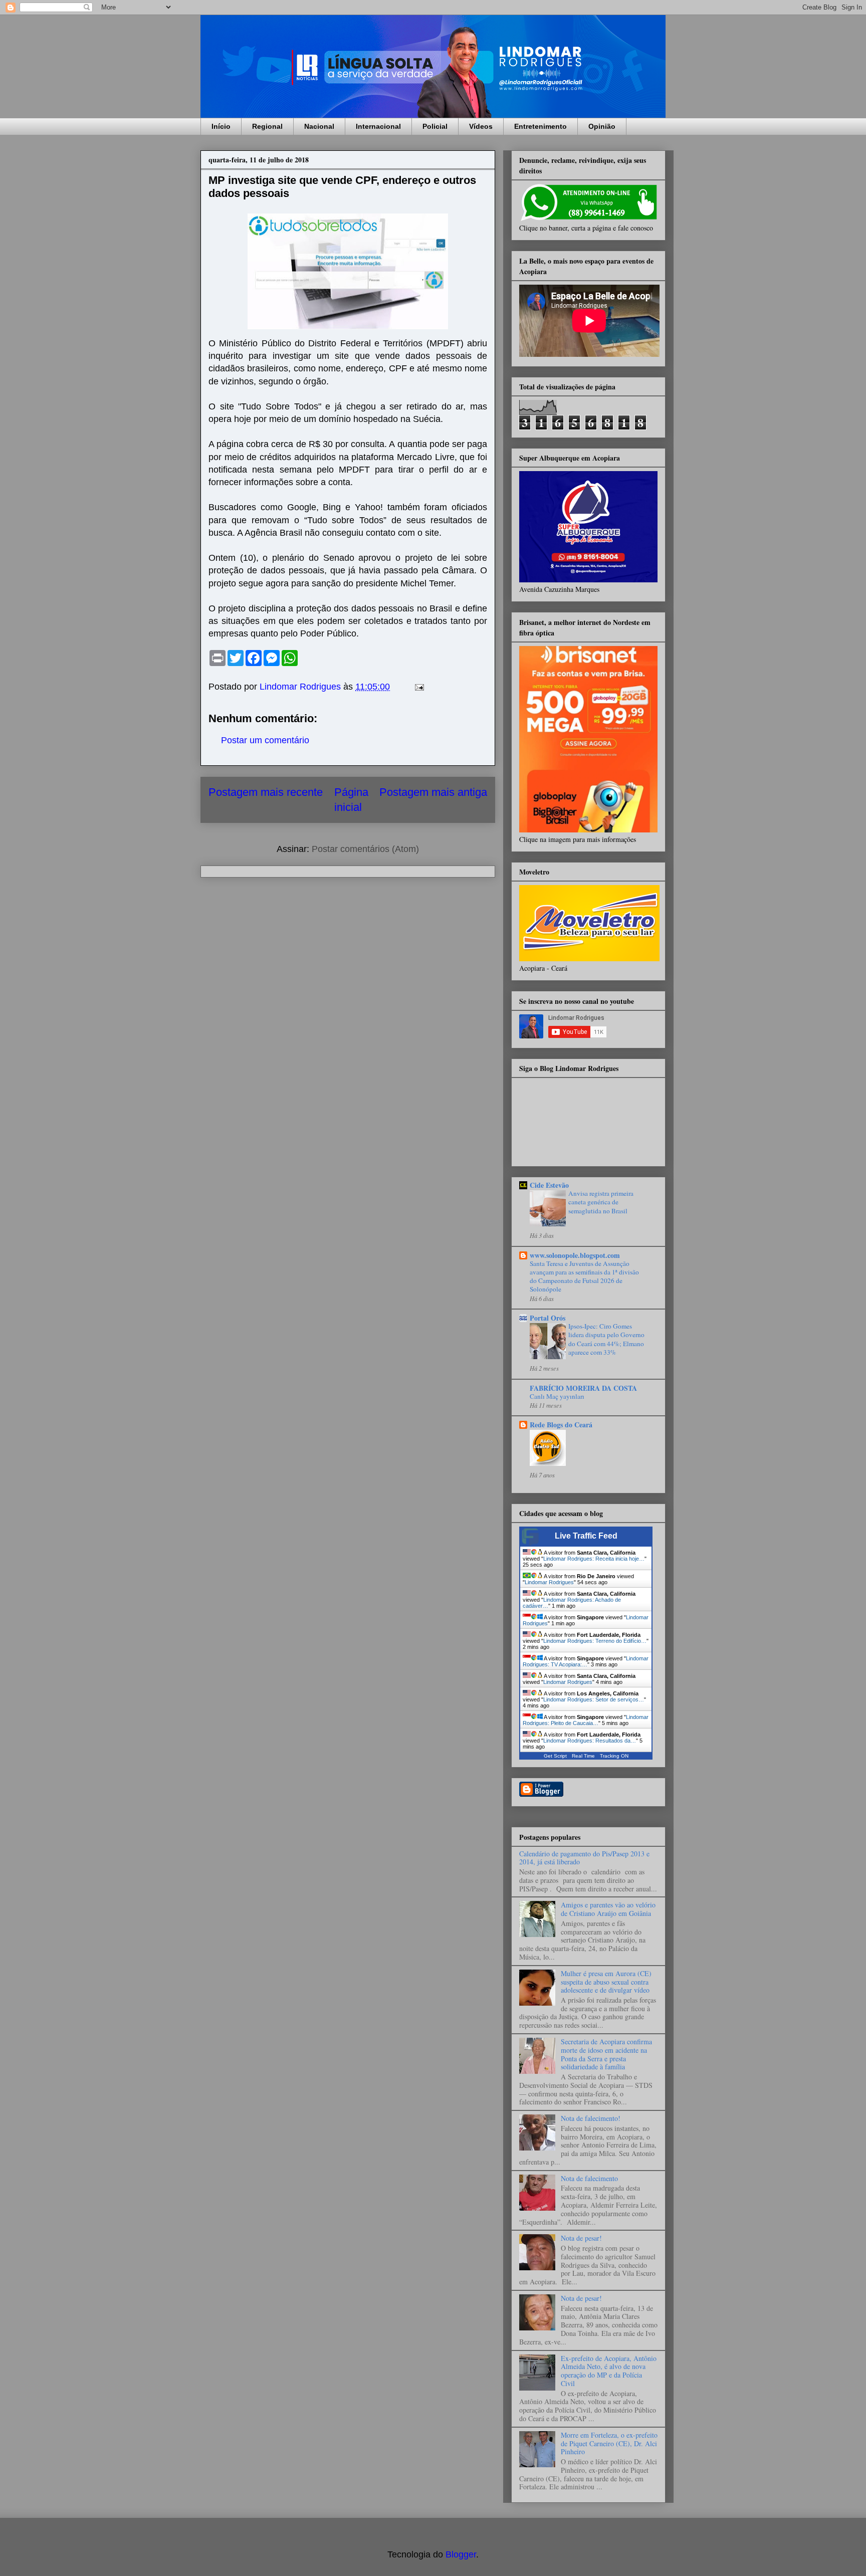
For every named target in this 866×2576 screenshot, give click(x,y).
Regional (267, 126)
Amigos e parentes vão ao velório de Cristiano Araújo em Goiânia (608, 1909)
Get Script (555, 1756)
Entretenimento (540, 126)
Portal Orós (548, 1318)
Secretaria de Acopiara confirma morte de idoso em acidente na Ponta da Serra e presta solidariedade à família (606, 2054)
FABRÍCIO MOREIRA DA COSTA (583, 1388)
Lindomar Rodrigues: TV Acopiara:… (586, 1661)
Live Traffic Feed (586, 1536)
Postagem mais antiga (433, 792)
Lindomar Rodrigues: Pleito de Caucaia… (586, 1720)
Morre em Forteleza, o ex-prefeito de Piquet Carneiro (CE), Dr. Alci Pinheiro (609, 2443)
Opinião (602, 126)
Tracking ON (614, 1756)
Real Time (583, 1756)
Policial (435, 126)
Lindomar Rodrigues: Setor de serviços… (594, 1699)
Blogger (461, 2554)
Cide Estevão (549, 1185)
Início (221, 126)
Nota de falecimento (589, 2178)
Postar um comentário (265, 740)
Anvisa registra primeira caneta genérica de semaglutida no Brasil (601, 1202)
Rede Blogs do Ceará (561, 1425)
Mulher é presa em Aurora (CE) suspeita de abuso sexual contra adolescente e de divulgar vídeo (606, 1982)
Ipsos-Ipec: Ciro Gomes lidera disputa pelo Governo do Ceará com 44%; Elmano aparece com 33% (606, 1339)
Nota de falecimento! (591, 2118)
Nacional (319, 126)
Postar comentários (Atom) (365, 849)
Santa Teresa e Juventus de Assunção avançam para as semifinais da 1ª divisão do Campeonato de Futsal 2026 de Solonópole (584, 1276)
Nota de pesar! (581, 2238)
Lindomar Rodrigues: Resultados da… (590, 1741)
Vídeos (481, 126)
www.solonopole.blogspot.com (575, 1255)
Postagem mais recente (266, 792)
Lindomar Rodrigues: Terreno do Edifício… (595, 1641)
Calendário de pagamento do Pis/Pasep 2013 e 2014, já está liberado (584, 1858)
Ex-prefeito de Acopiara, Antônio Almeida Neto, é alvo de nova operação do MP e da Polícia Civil (609, 2371)
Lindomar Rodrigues (549, 1582)
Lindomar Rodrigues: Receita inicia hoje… (594, 1559)
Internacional (378, 126)
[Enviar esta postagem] (418, 687)
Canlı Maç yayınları (557, 1396)
